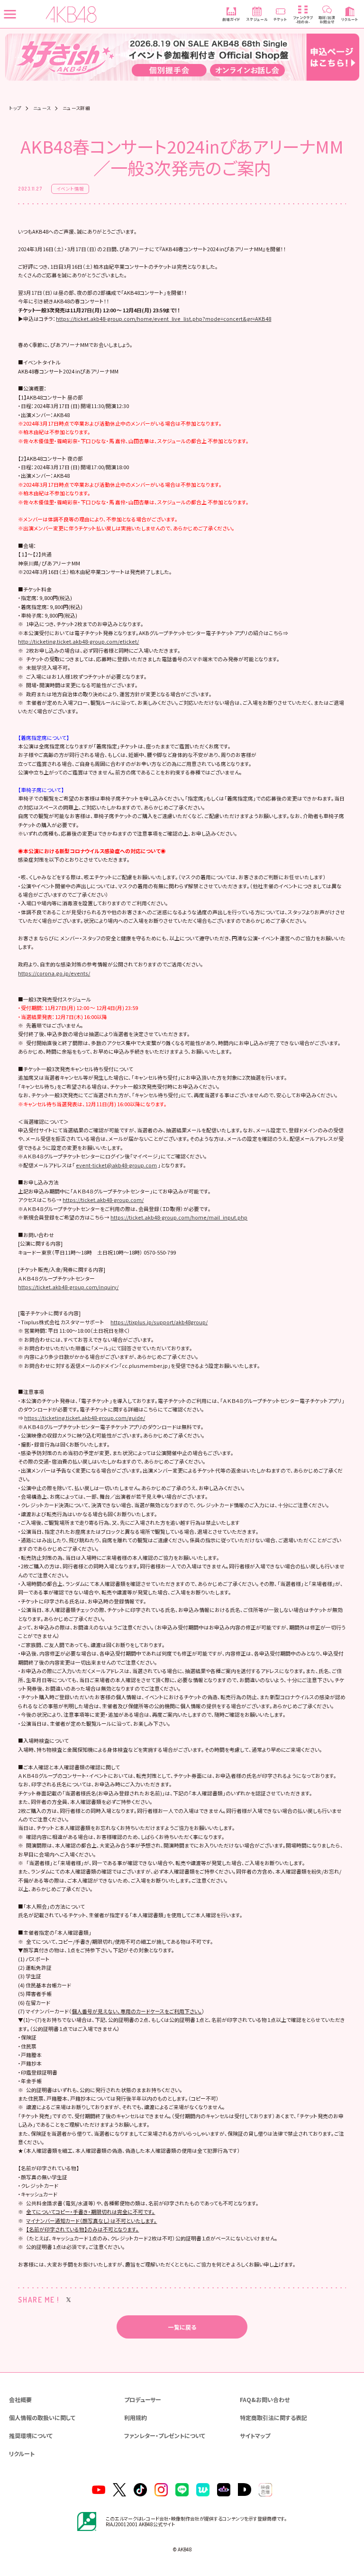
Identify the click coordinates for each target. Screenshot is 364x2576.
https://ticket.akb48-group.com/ (103, 1200)
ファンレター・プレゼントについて (165, 2435)
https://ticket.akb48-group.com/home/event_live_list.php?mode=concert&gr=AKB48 (164, 319)
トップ (15, 109)
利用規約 (136, 2417)
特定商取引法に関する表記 (273, 2417)
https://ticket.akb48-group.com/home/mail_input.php (179, 1217)
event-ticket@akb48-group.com (116, 1165)
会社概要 (20, 2399)
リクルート (22, 2453)
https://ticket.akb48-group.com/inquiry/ (68, 1287)
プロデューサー (143, 2399)
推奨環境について (31, 2435)
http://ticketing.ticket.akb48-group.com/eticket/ (78, 641)
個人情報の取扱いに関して (42, 2417)
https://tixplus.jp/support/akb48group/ (159, 1322)
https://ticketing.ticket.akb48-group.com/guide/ (85, 1418)
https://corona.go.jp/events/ (54, 973)
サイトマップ (255, 2435)
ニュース (42, 109)
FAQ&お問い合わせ (265, 2399)
